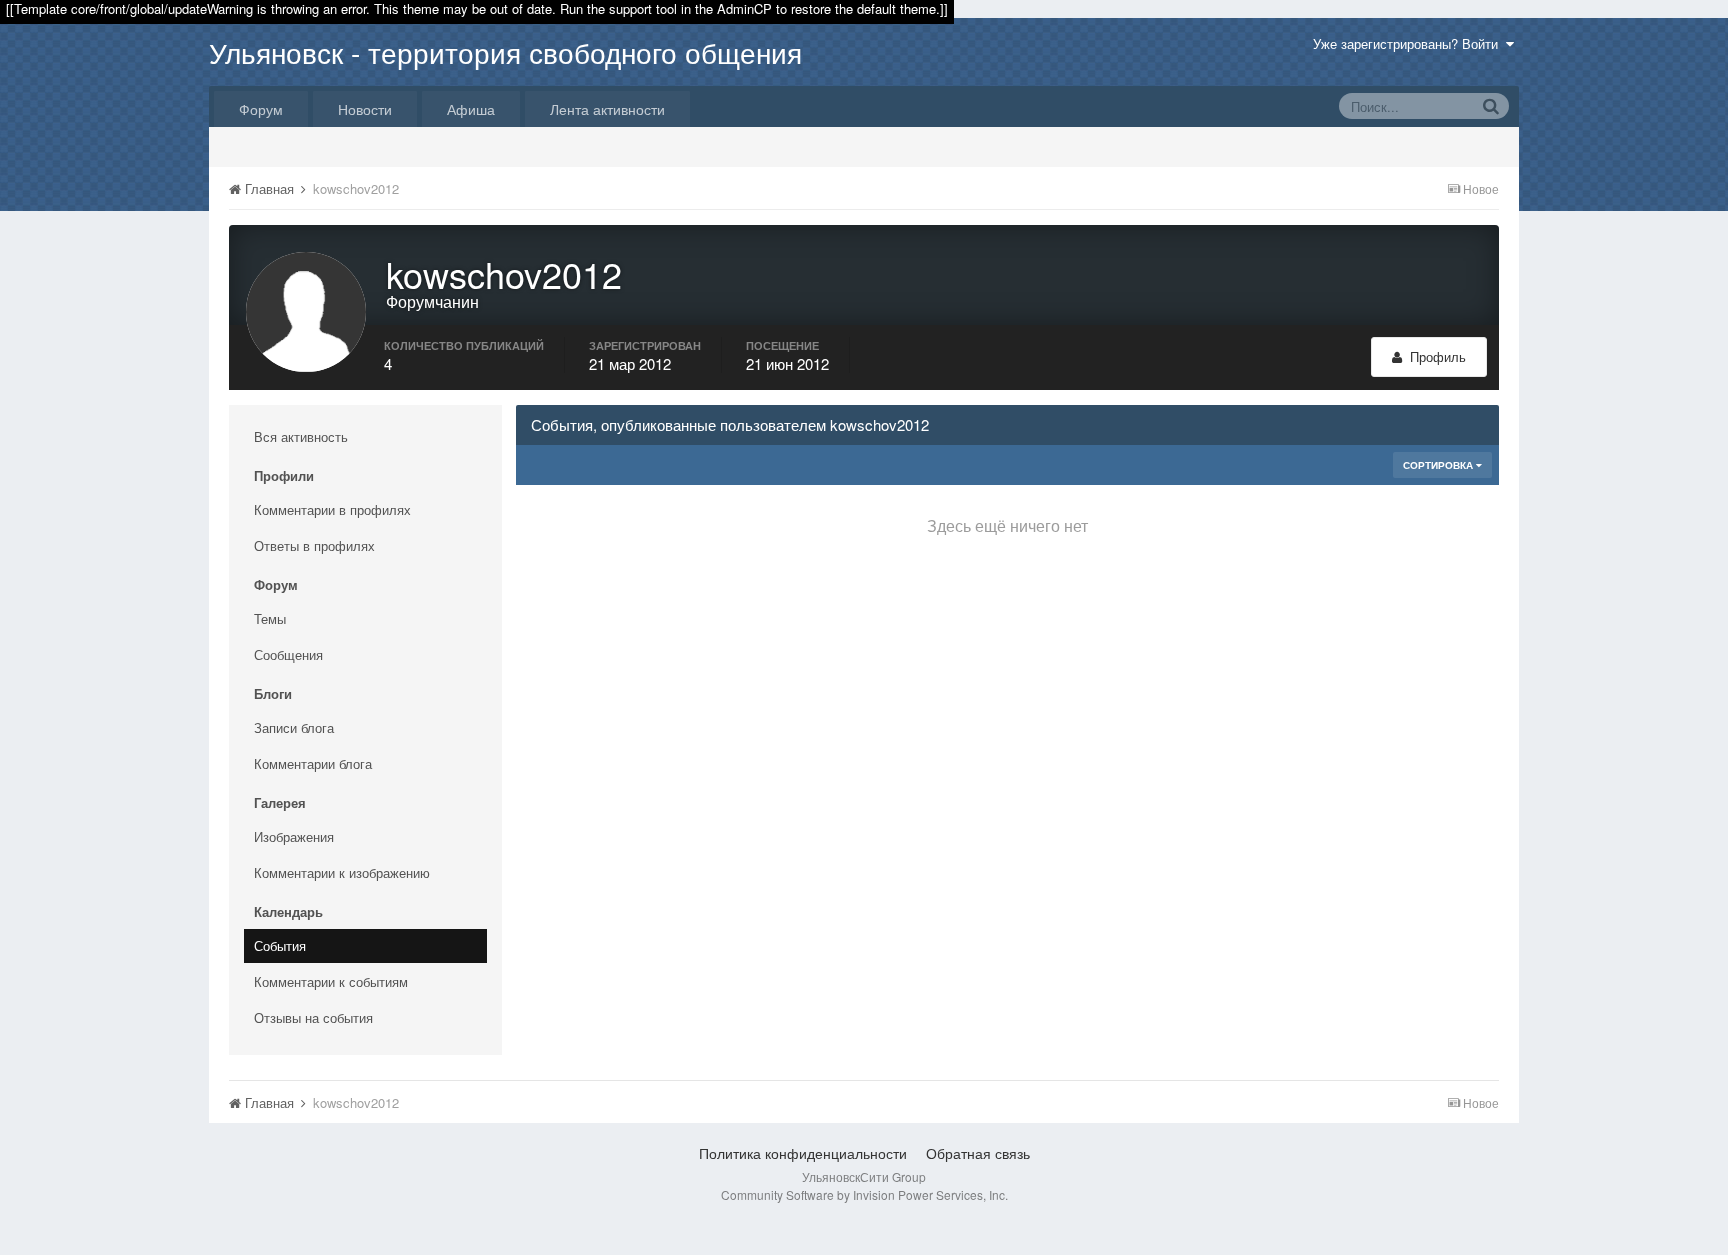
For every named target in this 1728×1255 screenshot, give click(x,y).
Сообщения (288, 654)
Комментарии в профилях (332, 509)
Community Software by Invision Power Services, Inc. (864, 1194)
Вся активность (301, 436)
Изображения (294, 836)
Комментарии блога (313, 763)
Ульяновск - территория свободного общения (505, 52)
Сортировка (1439, 465)
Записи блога (294, 727)
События (280, 945)
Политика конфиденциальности (803, 1153)
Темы (270, 618)
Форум (261, 109)
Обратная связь (978, 1153)
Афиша (471, 109)
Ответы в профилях (314, 545)
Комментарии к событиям (331, 981)
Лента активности (607, 109)
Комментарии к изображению (342, 872)
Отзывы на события (313, 1017)
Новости (365, 109)
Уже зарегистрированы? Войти (1409, 43)
